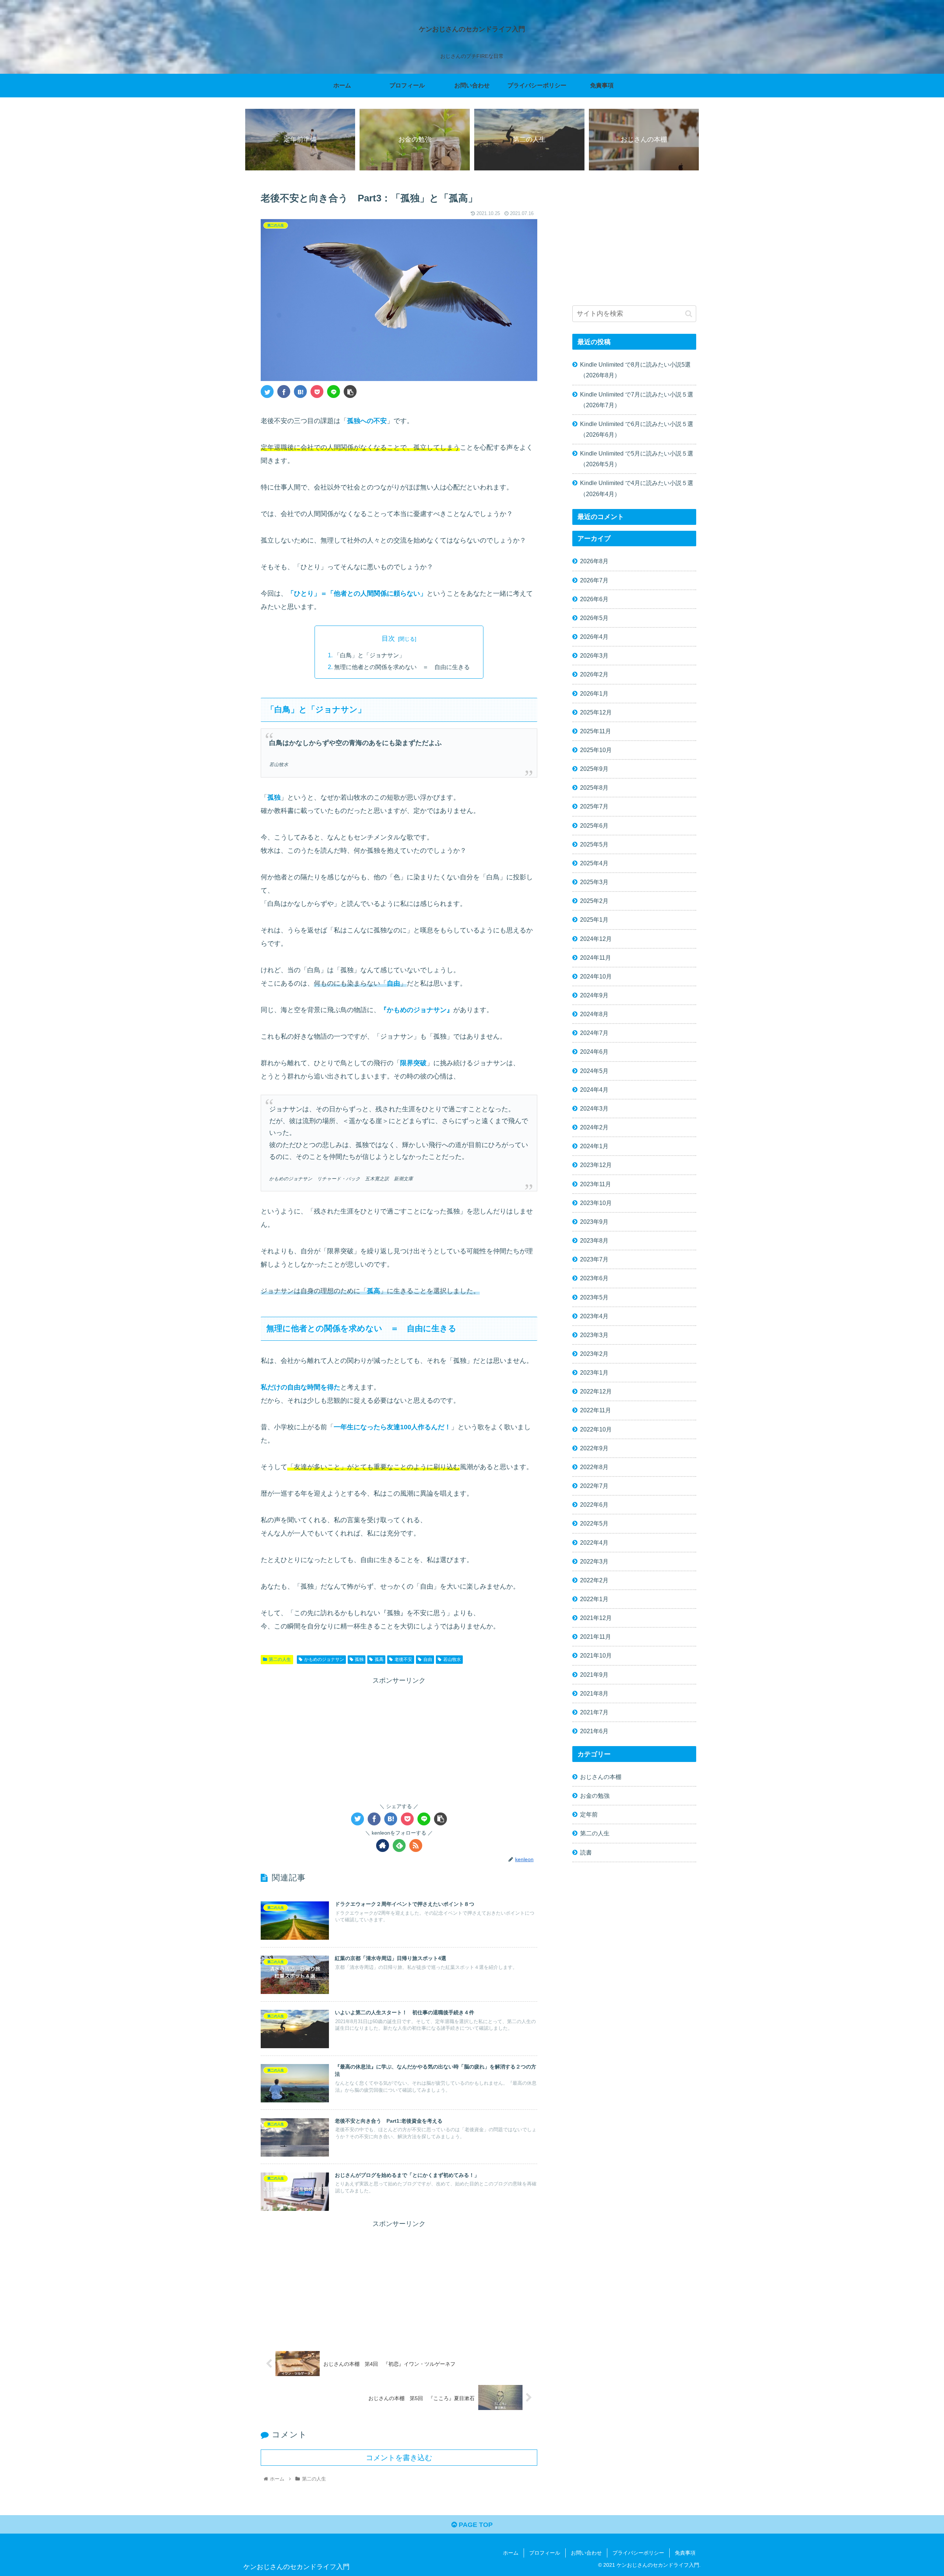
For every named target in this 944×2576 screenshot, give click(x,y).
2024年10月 (596, 976)
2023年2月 (594, 1354)
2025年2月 (594, 901)
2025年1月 (594, 920)
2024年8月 (594, 1014)
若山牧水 (452, 1659)
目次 (388, 638)
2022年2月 (594, 1580)
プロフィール (545, 2553)
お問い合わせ (586, 2553)
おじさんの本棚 (601, 1777)
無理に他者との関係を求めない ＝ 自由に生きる (402, 667)
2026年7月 (594, 580)
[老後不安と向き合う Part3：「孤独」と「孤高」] (300, 392)
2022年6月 (594, 1505)
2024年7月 (594, 1033)
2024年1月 (594, 1146)
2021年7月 (594, 1712)
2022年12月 (596, 1391)
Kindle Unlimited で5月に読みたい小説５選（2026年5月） (637, 459)
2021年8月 (594, 1693)
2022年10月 (596, 1429)
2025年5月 (594, 844)
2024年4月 (594, 1090)
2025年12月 (596, 712)
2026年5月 (594, 618)
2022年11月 (596, 1410)
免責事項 (685, 2553)
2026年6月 (594, 599)
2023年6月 (594, 1278)
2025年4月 (594, 863)
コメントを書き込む (399, 2458)
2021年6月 (594, 1731)
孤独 (359, 1659)
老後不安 (403, 1659)
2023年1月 (594, 1372)
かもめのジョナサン (324, 1659)
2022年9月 (594, 1448)
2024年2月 (594, 1127)
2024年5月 (594, 1070)
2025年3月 (594, 882)
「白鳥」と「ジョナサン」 (369, 655)
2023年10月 (596, 1203)
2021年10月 (596, 1655)
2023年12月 (596, 1165)
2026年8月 (594, 561)
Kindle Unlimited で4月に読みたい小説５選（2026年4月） (637, 488)
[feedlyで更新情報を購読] (399, 1846)
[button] (689, 314)
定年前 (589, 1814)
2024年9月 (594, 995)
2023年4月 (594, 1316)
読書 (586, 1852)
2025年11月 (596, 731)
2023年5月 (594, 1297)
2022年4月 (594, 1542)
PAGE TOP (475, 2525)
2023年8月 (594, 1240)
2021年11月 (596, 1637)
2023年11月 (596, 1184)
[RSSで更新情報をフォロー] (416, 1846)
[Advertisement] (399, 1738)
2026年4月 (594, 637)
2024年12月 (596, 938)
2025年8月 (594, 787)
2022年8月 (594, 1467)
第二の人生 (280, 1659)
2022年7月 (594, 1486)
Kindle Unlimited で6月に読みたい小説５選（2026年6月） (637, 429)
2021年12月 (596, 1618)
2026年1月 (594, 693)
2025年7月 (594, 806)
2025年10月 (596, 750)
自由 (428, 1659)
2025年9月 (594, 769)
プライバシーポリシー (638, 2553)
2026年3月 (594, 655)
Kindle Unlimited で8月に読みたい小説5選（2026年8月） (635, 370)
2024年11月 (596, 958)
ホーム (511, 2553)
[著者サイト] (383, 1846)
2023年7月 (594, 1259)
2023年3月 (594, 1335)
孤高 (379, 1659)
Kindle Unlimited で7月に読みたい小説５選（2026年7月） (637, 400)
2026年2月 (594, 674)
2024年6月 (594, 1052)
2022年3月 (594, 1561)
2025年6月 (594, 825)
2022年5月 (594, 1523)
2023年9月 (594, 1222)
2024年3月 (594, 1108)
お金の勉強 (595, 1796)
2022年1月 (594, 1599)
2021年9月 (594, 1674)
